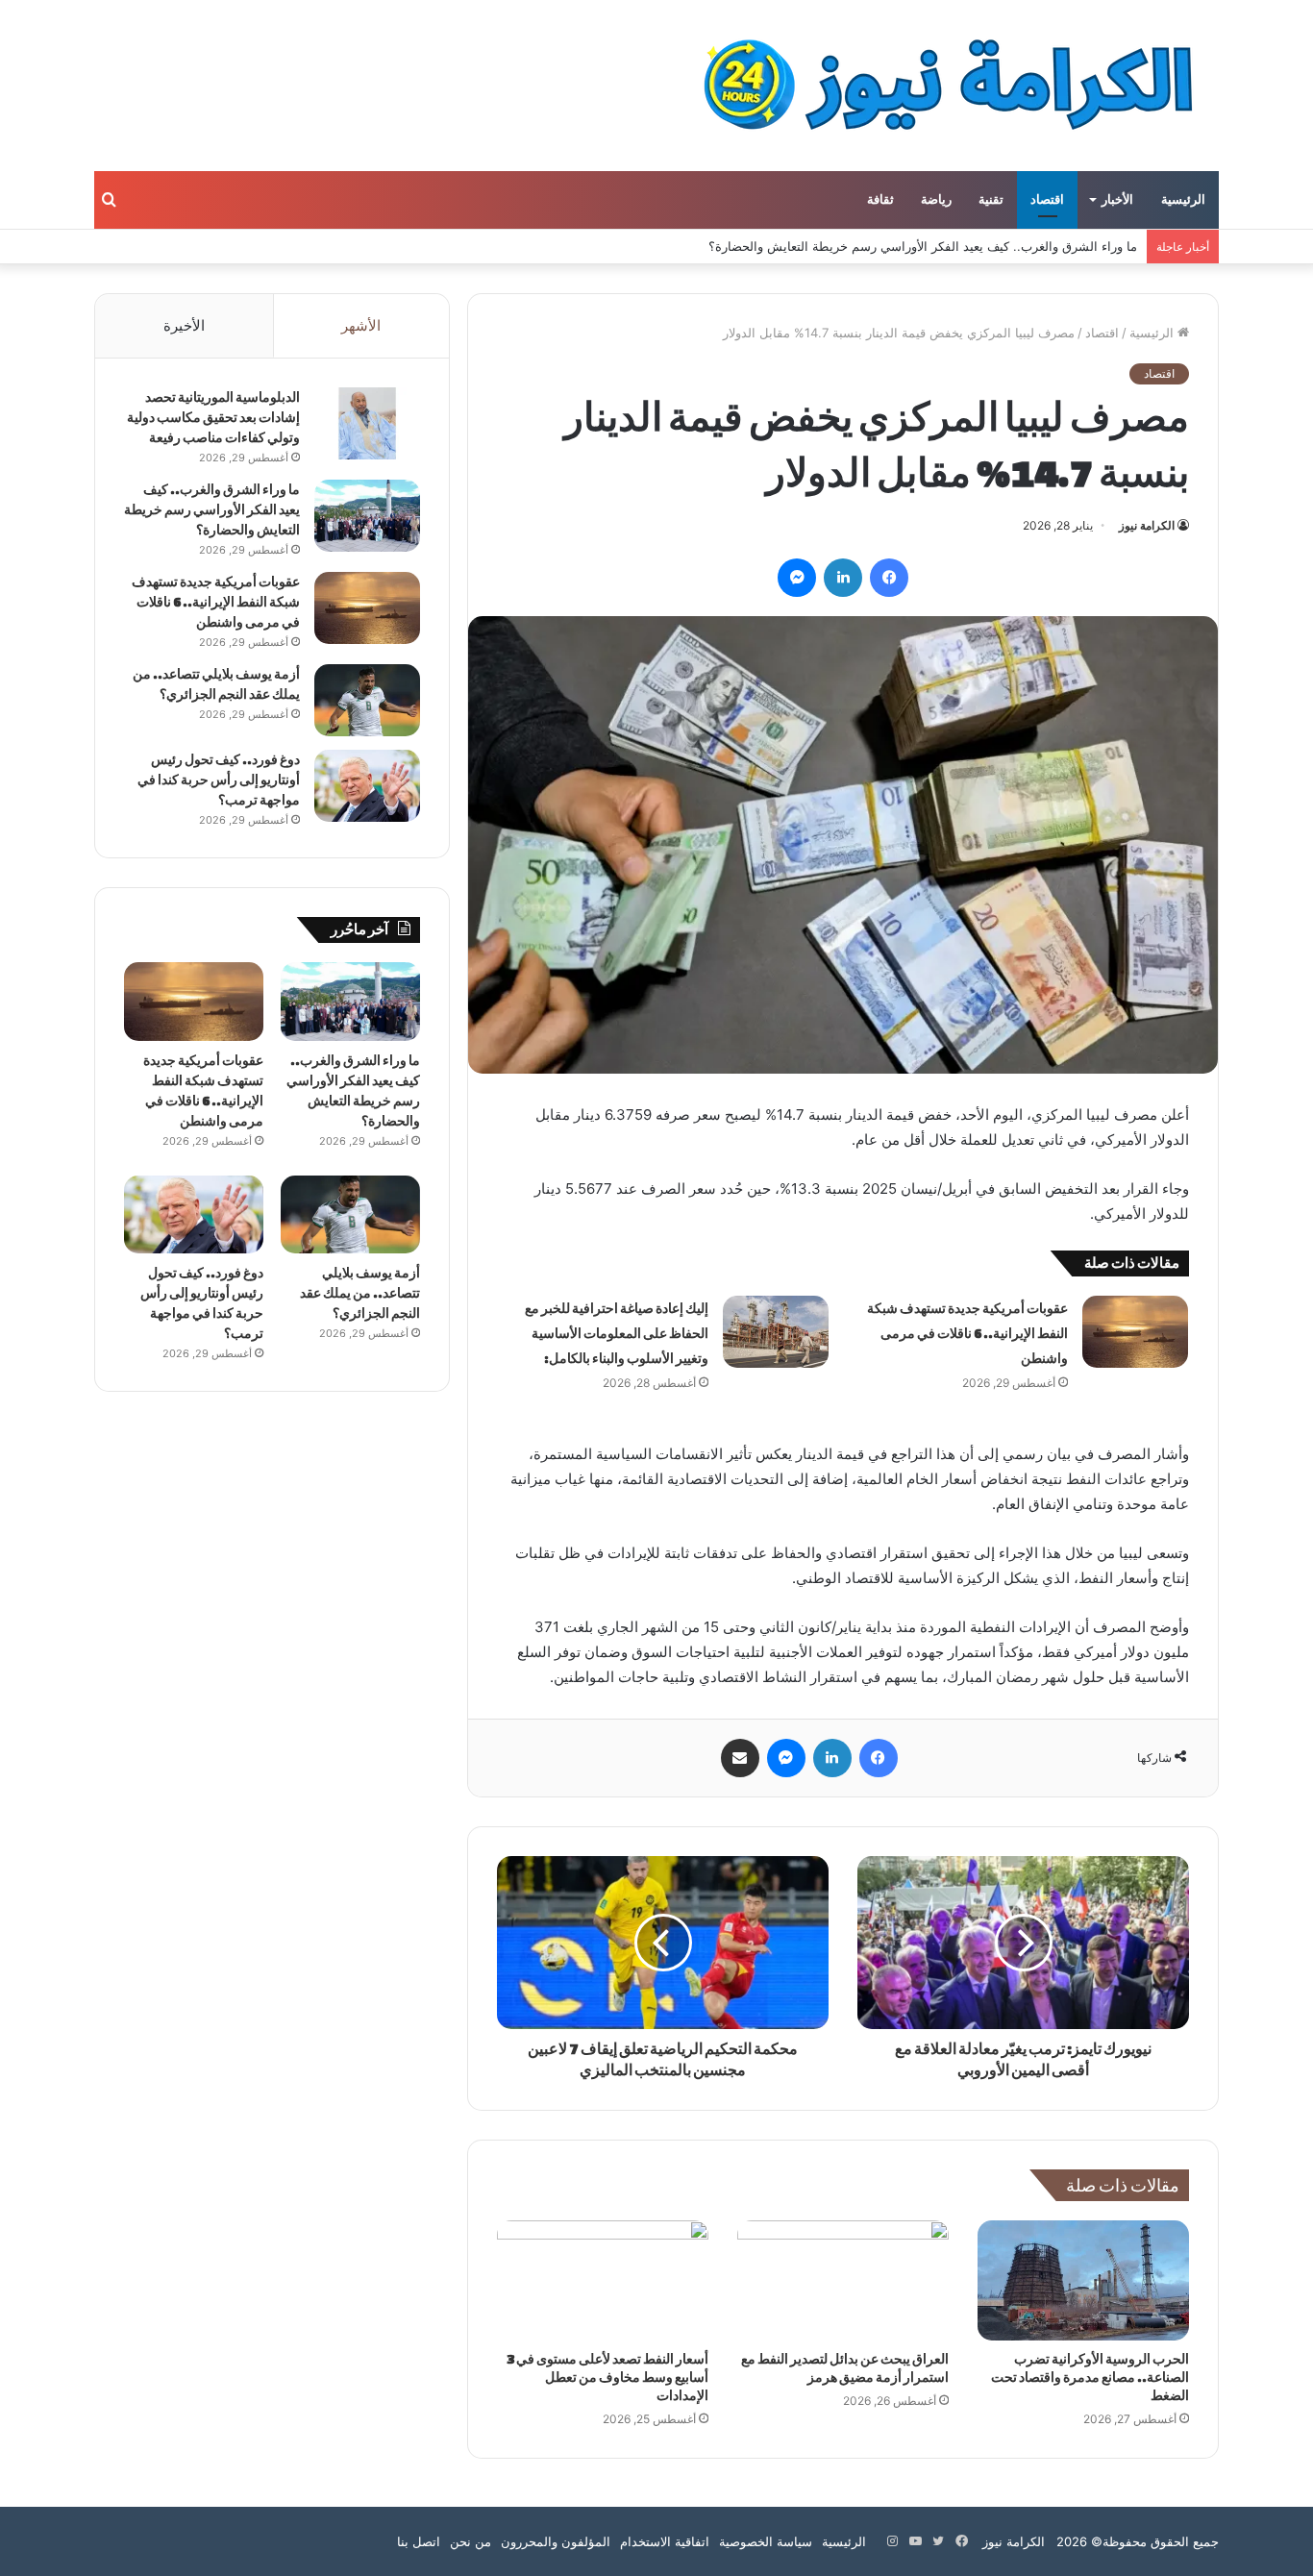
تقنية (991, 200)
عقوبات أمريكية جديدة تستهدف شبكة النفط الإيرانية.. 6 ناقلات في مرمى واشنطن (967, 1334)
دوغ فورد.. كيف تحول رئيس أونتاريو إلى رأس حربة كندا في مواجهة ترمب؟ (219, 780)
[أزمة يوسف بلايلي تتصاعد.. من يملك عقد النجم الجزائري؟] (367, 700)
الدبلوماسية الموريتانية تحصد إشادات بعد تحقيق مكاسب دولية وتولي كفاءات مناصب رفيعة (213, 418)
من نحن (471, 2541)
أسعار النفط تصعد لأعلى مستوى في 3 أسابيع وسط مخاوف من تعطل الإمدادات (607, 2378)
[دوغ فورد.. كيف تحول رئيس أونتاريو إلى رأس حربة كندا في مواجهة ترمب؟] (367, 786)
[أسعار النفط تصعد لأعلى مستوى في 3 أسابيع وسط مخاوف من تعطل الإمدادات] (603, 2280)
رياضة (936, 200)
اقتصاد (1047, 200)
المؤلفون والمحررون (556, 2541)
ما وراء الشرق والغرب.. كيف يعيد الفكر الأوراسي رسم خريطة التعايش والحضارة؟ (923, 246)
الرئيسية (1183, 200)
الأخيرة (184, 325)
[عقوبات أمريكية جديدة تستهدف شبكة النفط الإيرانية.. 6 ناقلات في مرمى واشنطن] (1135, 1332)
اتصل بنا (419, 2541)
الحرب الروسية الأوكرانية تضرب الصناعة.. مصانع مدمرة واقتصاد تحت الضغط (1090, 2378)
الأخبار (1117, 200)
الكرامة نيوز (1147, 525)
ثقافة (880, 200)
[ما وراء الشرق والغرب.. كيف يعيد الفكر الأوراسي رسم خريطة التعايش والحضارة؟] (367, 516)
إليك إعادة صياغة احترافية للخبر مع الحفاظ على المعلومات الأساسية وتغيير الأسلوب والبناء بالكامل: (617, 1334)
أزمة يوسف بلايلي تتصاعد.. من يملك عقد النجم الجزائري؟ (360, 1293)
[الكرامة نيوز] (931, 86)
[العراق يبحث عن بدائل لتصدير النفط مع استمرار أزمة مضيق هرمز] (843, 2280)
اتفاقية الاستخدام (665, 2541)
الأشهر (361, 325)
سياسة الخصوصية (766, 2541)
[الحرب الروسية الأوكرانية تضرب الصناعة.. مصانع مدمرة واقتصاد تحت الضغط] (1083, 2280)
